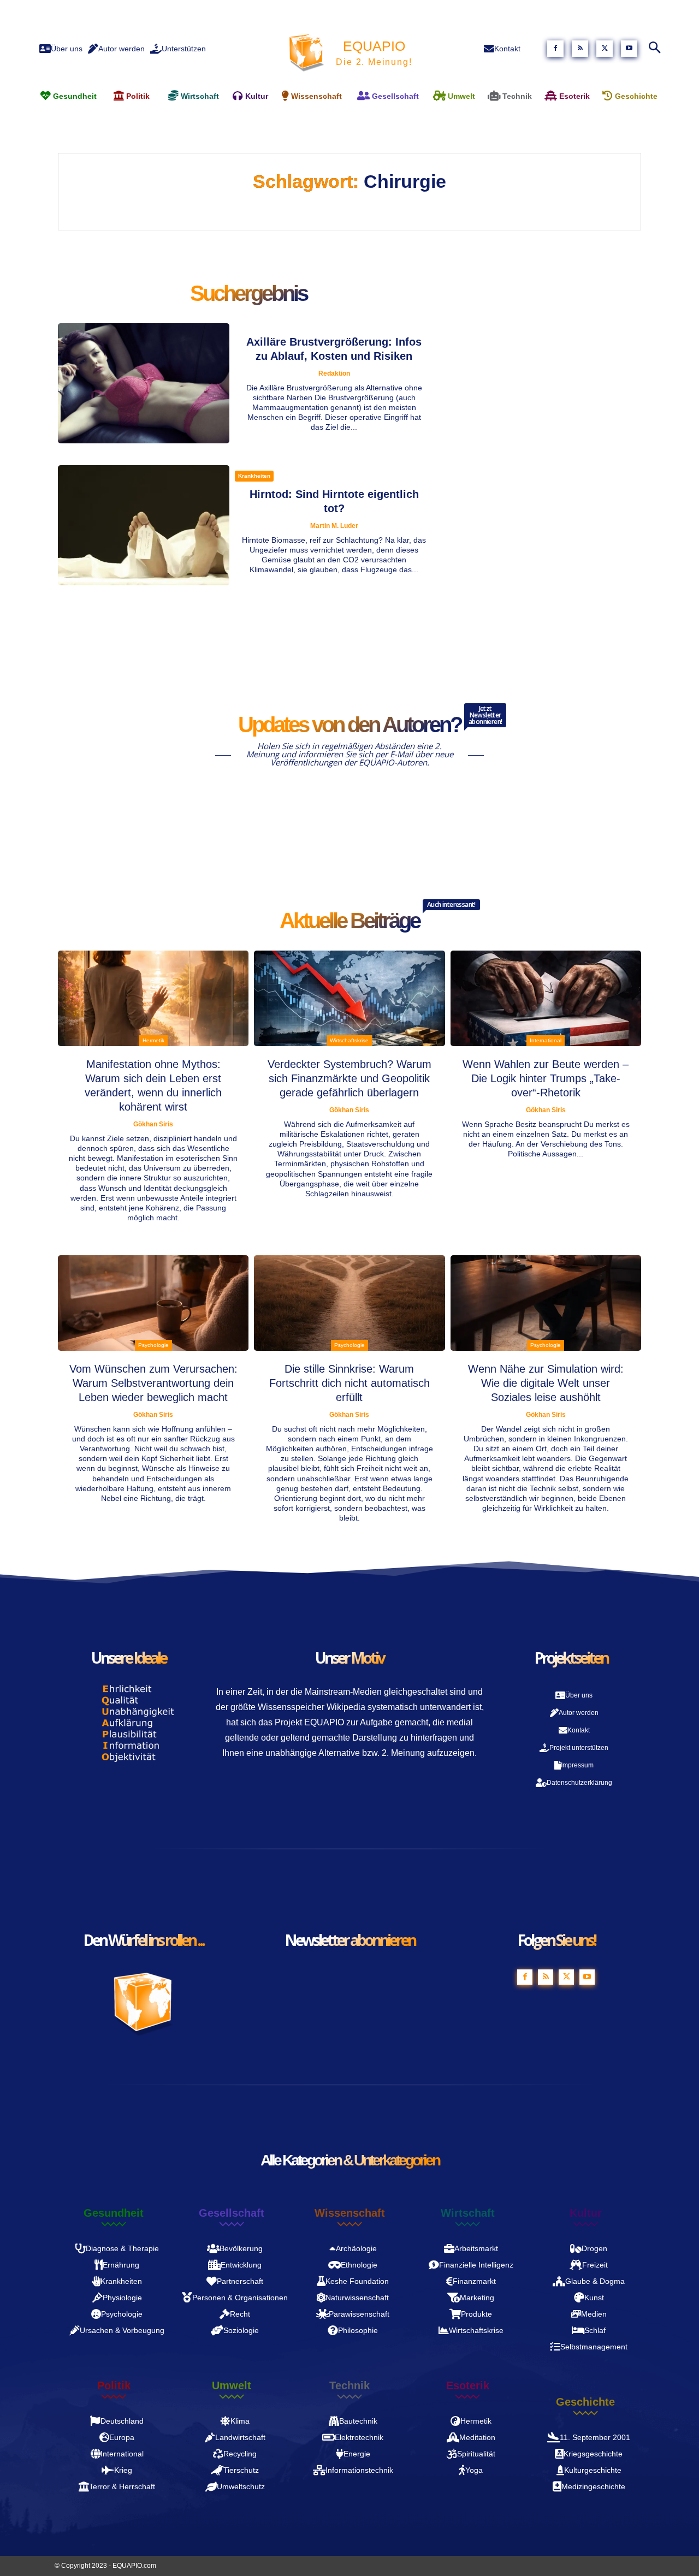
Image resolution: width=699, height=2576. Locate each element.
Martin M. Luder (334, 526)
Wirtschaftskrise (349, 1040)
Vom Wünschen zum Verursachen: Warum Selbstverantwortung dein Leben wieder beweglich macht (153, 1383)
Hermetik (153, 1040)
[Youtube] (629, 49)
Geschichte (585, 2402)
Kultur (586, 2213)
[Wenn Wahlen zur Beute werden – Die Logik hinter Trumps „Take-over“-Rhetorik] (546, 998)
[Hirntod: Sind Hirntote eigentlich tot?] (144, 525)
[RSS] (580, 49)
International (546, 1040)
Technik (349, 2385)
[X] (605, 49)
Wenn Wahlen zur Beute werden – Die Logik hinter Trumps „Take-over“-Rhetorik (546, 1078)
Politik (114, 2385)
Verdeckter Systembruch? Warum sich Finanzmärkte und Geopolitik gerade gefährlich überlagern (349, 1078)
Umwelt (232, 2385)
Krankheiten (254, 476)
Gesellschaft (232, 2213)
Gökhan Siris (153, 1124)
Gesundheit (114, 2213)
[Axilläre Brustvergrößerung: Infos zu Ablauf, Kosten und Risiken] (144, 383)
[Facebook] (555, 49)
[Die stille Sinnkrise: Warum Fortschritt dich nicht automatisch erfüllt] (349, 1303)
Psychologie (153, 1345)
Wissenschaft (350, 2213)
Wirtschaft (468, 2213)
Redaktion (334, 373)
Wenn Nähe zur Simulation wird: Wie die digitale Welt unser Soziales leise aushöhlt (546, 1383)
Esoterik (468, 2385)
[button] (654, 49)
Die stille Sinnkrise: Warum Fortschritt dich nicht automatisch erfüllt (349, 1383)
